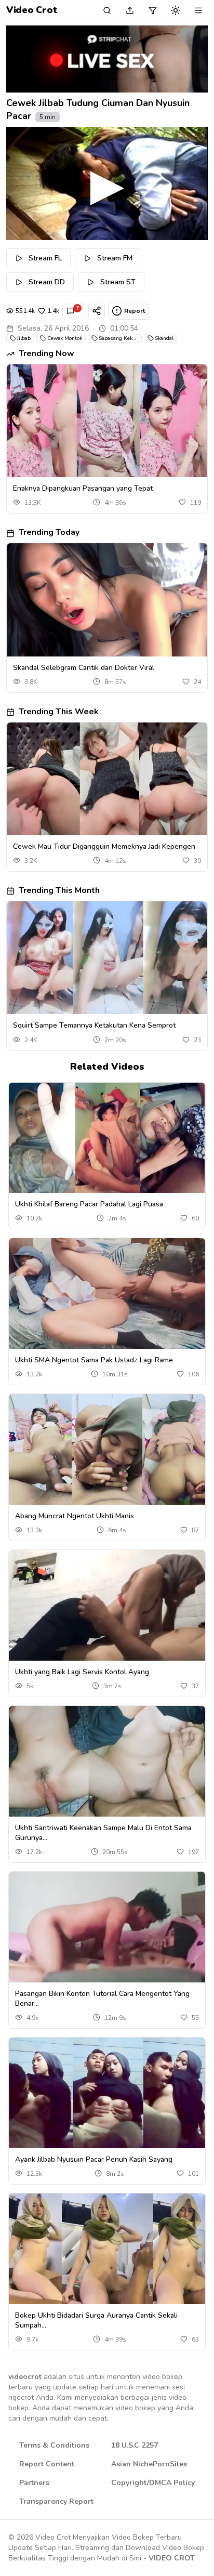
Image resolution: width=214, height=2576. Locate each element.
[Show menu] (198, 10)
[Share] (97, 311)
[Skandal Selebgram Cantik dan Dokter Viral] (107, 600)
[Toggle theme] (176, 10)
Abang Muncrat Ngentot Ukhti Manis (75, 1516)
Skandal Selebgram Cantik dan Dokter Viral (84, 668)
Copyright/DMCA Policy (153, 2483)
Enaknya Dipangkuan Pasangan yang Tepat (83, 488)
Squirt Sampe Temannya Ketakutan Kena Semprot (94, 1025)
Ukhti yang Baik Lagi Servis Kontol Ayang (82, 1672)
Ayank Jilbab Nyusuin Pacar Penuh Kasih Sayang (94, 2159)
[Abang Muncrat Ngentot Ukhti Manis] (107, 1449)
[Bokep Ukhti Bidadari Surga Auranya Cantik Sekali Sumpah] (107, 2249)
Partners (34, 2483)
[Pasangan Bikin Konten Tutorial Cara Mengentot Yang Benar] (107, 1927)
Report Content (47, 2464)
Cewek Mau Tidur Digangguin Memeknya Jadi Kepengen (104, 846)
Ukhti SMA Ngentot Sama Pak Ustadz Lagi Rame (94, 1360)
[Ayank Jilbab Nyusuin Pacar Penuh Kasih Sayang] (107, 2093)
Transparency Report (56, 2501)
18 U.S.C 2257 (135, 2445)
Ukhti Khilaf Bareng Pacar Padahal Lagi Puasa (89, 1204)
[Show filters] (153, 10)
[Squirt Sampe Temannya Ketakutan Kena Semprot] (107, 958)
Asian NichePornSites (149, 2464)
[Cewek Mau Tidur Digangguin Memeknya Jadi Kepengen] (107, 779)
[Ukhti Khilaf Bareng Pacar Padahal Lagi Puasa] (107, 1138)
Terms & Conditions (54, 2445)
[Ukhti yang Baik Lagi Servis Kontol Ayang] (107, 1605)
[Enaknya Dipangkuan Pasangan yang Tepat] (107, 421)
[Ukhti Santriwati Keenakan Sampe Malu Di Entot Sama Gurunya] (107, 1761)
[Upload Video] (130, 10)
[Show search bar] (107, 10)
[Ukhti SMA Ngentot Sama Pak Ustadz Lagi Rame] (107, 1293)
